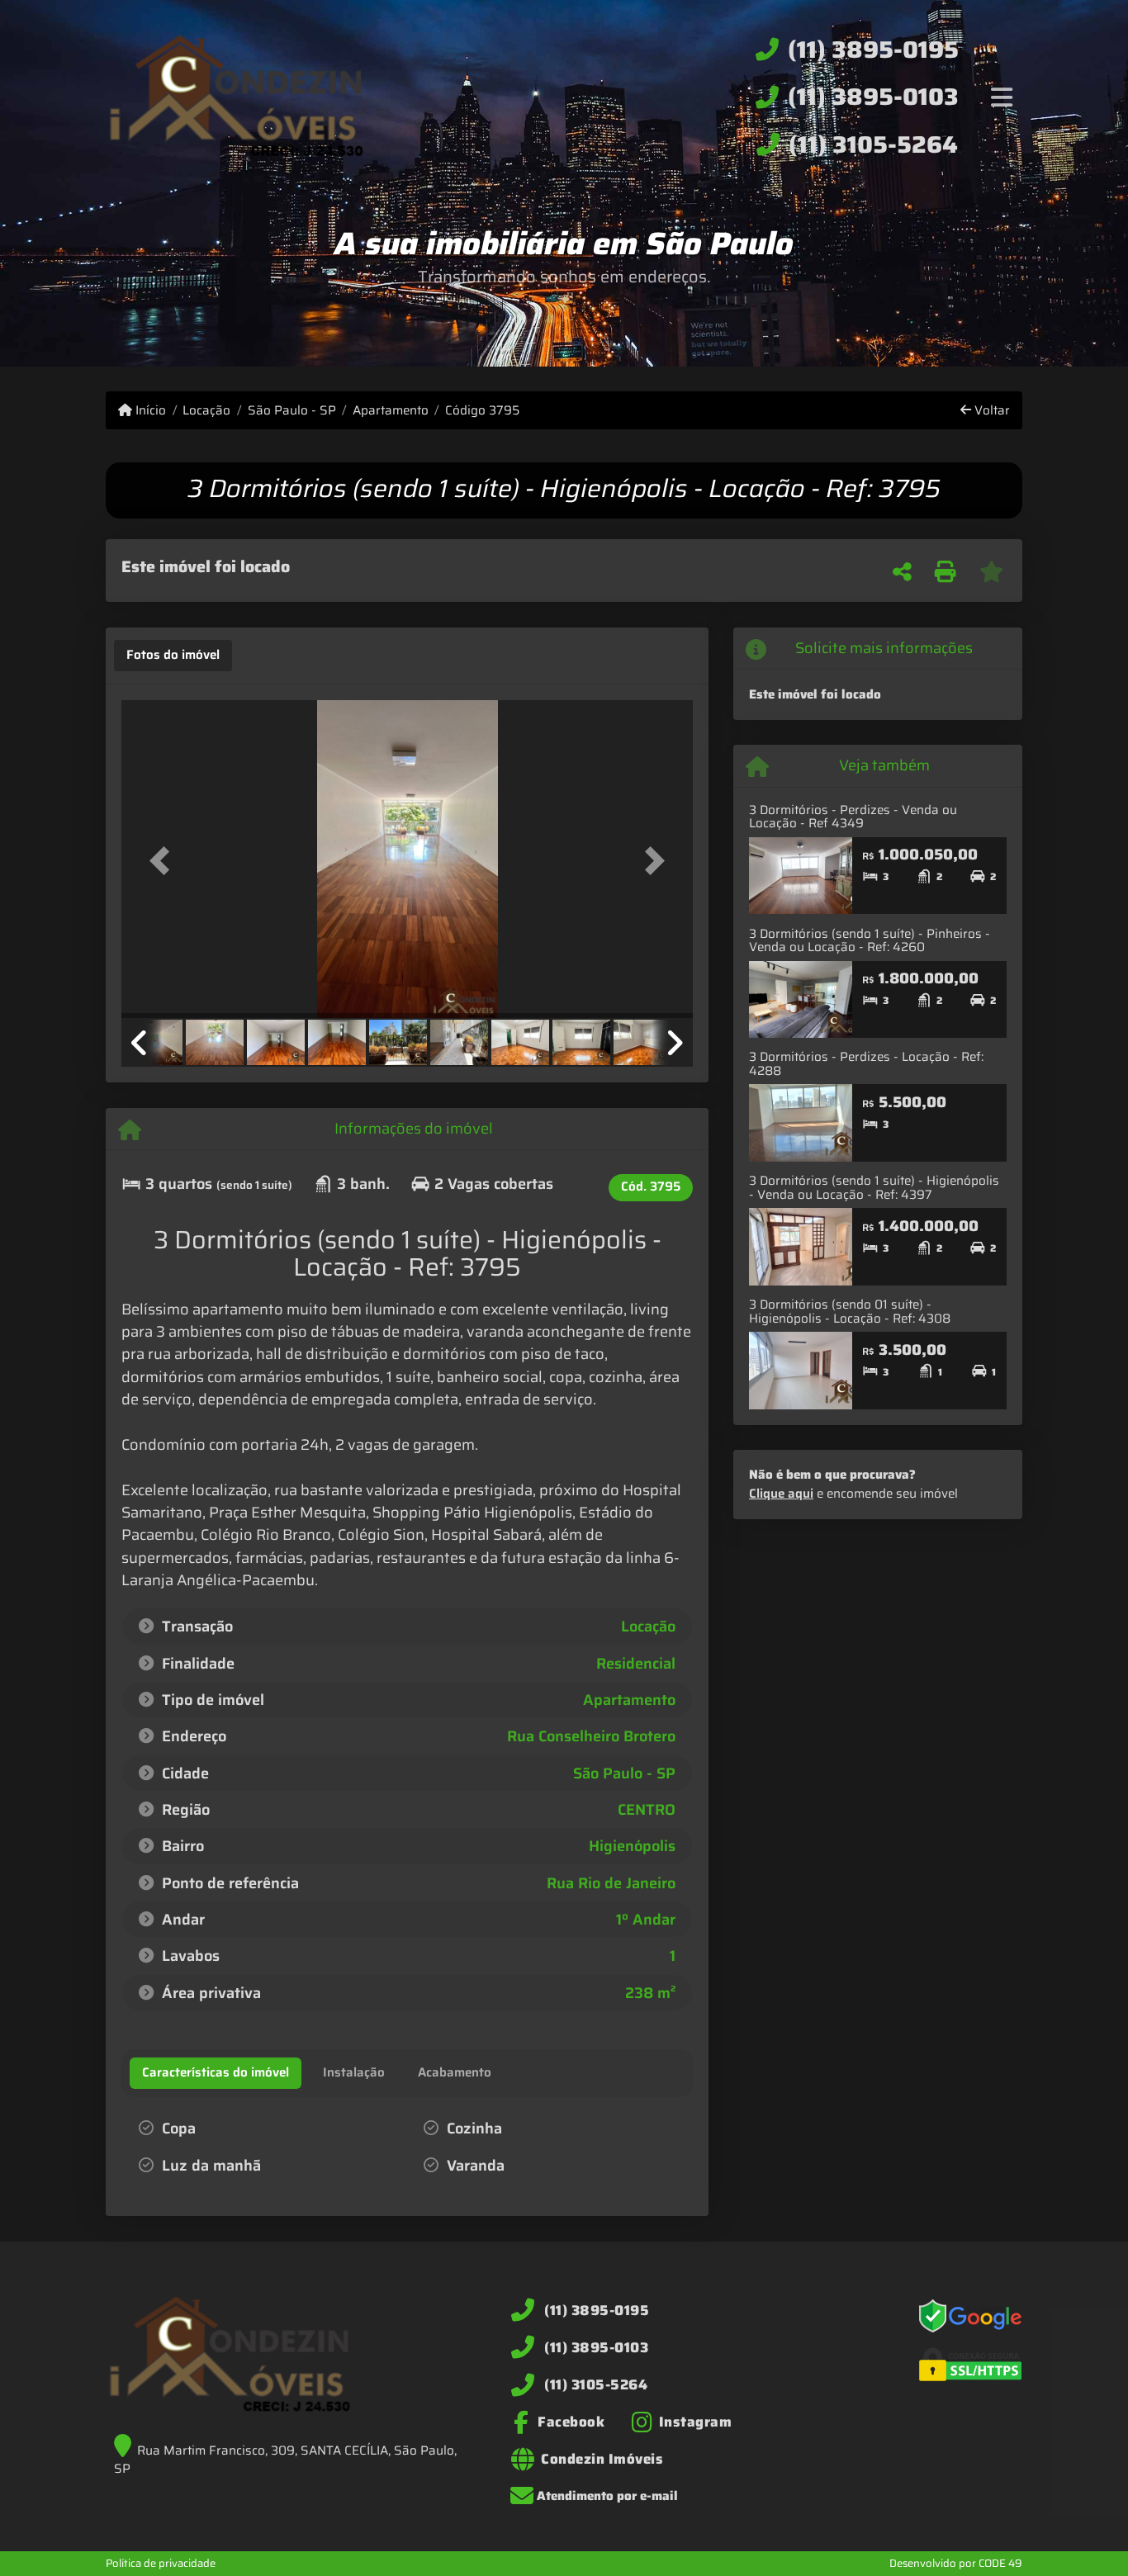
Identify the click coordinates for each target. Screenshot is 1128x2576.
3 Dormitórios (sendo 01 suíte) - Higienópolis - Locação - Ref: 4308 (850, 1312)
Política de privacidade (161, 2563)
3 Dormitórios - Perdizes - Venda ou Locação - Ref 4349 (853, 817)
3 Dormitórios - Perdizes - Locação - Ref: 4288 (866, 1064)
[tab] (173, 656)
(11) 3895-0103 (873, 97)
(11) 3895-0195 (873, 50)
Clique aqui (781, 1494)
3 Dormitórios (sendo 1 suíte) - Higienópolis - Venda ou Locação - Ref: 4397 (874, 1188)
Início (149, 411)
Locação (206, 411)
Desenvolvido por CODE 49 (956, 2563)
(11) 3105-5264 (873, 144)
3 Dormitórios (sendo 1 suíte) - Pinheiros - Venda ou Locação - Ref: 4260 (870, 941)
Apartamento (391, 411)
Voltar (991, 411)
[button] (164, 861)
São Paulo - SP (291, 411)
